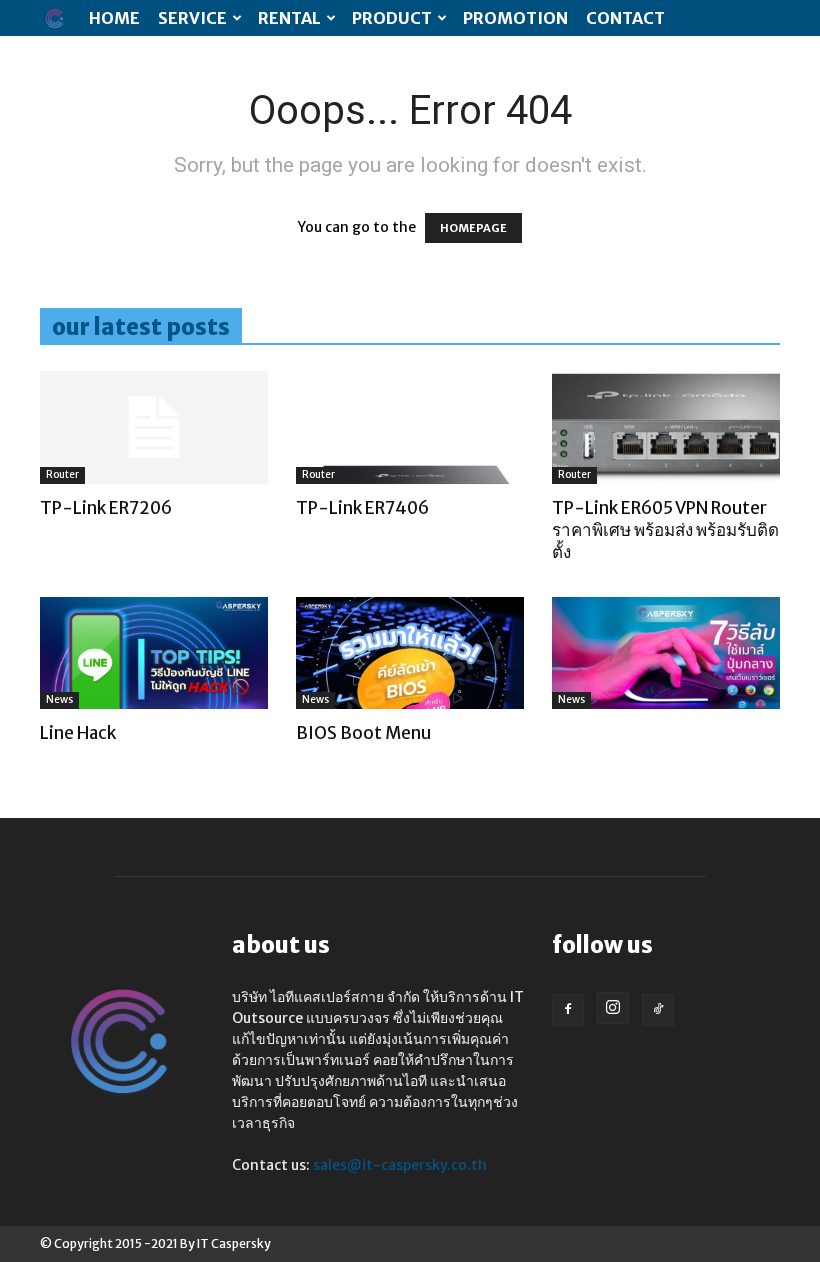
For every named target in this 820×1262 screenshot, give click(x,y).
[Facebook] (568, 1010)
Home (114, 18)
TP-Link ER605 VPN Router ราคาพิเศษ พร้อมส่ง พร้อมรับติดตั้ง (665, 530)
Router (62, 474)
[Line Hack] (154, 653)
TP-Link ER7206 (106, 508)
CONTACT (625, 18)
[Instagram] (613, 1008)
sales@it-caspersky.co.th (400, 1165)
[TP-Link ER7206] (154, 427)
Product (392, 18)
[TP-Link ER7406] (410, 427)
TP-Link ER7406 (362, 508)
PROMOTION (515, 18)
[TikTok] (658, 1010)
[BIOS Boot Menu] (410, 653)
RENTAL (289, 18)
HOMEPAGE (473, 228)
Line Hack (78, 733)
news (59, 699)
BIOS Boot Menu (363, 733)
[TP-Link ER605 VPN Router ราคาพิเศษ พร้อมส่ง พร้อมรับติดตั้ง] (666, 427)
